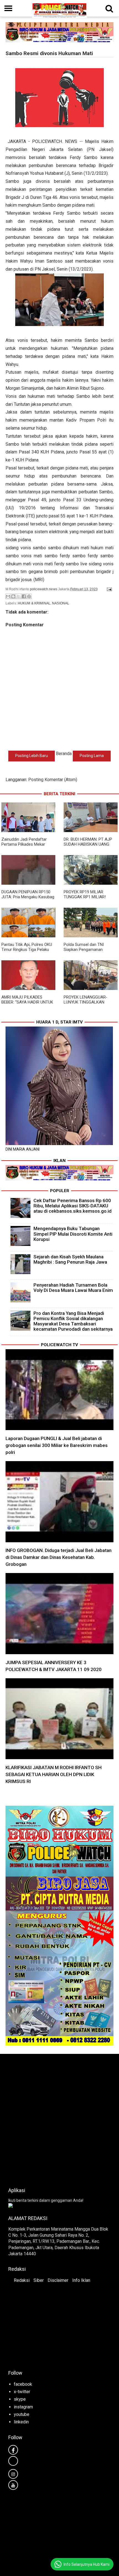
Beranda (64, 754)
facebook (23, 2384)
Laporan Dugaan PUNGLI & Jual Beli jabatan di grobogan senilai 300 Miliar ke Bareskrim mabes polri (57, 1445)
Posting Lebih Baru (32, 756)
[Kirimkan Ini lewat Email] (8, 596)
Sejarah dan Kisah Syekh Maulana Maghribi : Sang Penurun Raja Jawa (70, 1259)
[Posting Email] (108, 589)
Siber (39, 2280)
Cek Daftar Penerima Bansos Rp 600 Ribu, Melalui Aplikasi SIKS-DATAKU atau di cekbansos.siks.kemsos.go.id (73, 1206)
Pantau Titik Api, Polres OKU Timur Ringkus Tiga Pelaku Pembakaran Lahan (27, 950)
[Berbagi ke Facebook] (24, 596)
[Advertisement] (59, 2119)
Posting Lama (92, 756)
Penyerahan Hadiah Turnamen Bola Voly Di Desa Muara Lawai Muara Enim (73, 1288)
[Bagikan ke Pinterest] (29, 596)
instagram (23, 2407)
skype (20, 2399)
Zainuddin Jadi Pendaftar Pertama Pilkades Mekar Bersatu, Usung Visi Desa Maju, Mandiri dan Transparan (28, 847)
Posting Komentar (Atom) (53, 780)
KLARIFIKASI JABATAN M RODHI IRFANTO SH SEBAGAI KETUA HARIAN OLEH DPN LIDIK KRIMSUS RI (54, 1774)
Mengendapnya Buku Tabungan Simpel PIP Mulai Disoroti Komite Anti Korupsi (73, 1234)
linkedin (21, 2422)
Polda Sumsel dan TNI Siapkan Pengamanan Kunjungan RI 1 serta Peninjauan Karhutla (84, 952)
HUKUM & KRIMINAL (34, 603)
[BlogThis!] (13, 596)
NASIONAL (61, 603)
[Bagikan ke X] (19, 596)
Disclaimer (58, 2280)
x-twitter (22, 2392)
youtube (22, 2414)
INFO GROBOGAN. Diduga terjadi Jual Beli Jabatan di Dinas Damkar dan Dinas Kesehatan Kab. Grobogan (59, 1557)
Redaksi (22, 2280)
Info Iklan (81, 2280)
